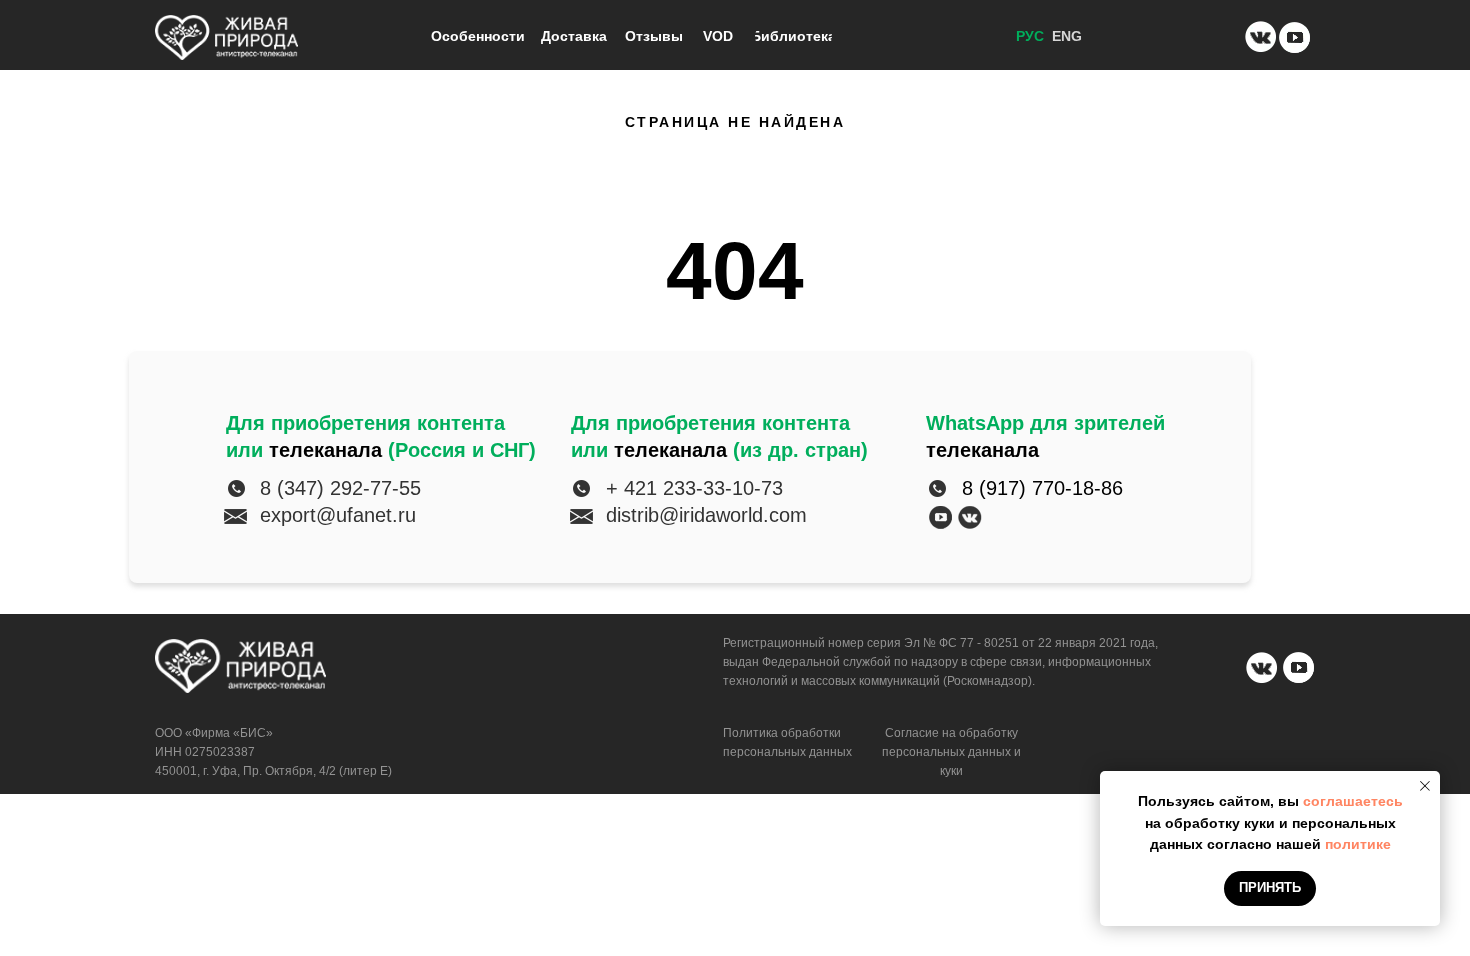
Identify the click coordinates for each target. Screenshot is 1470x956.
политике (1358, 844)
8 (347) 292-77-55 (340, 488)
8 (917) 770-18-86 (1042, 488)
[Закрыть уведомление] (1425, 786)
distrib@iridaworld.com (706, 515)
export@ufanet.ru (338, 515)
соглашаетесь (1353, 801)
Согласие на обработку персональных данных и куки (951, 752)
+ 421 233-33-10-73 (694, 488)
